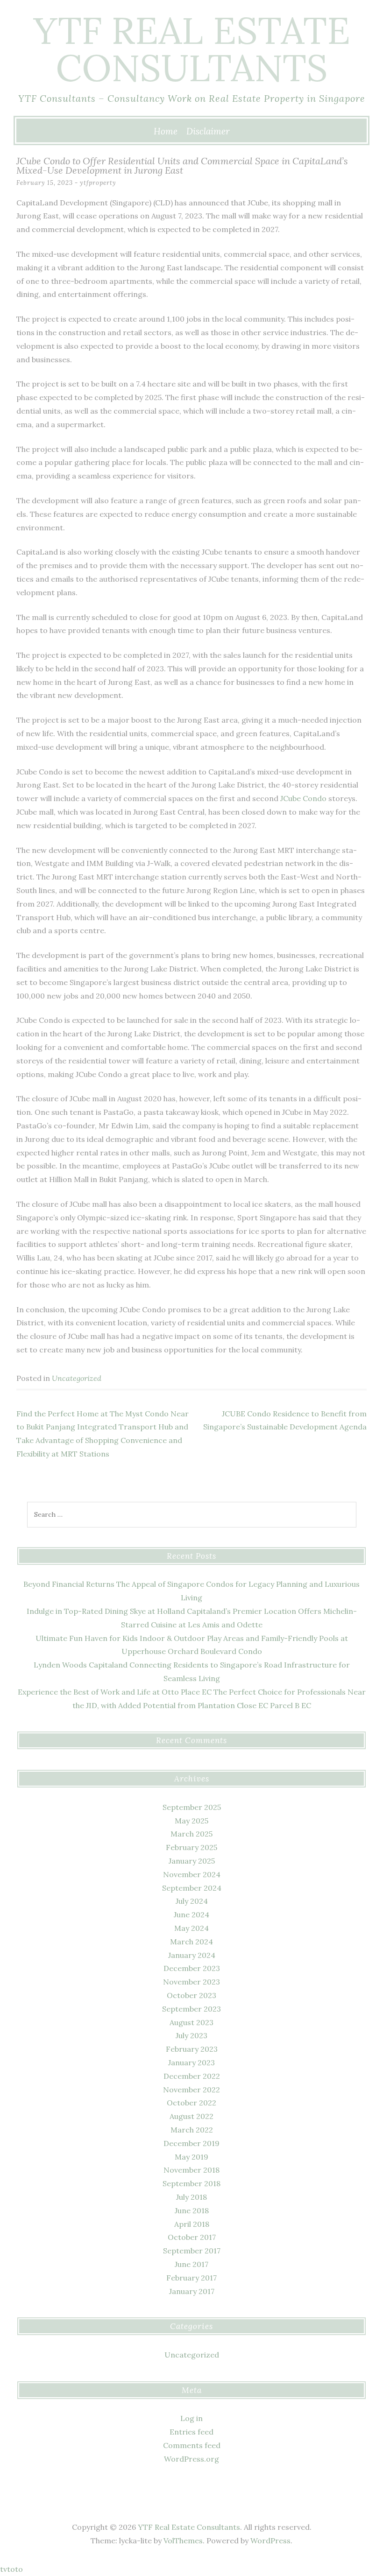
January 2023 (191, 2062)
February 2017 (191, 2278)
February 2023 (192, 2049)
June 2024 (191, 1914)
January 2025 (192, 1861)
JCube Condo (303, 798)
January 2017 (192, 2291)
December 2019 (191, 2143)
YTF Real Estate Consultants (192, 49)
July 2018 (191, 2197)
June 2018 (192, 2210)
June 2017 (191, 2264)
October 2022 (191, 2103)
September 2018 (191, 2183)
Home (166, 131)
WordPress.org (191, 2459)
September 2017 (192, 2251)
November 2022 (191, 2090)
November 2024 (192, 1874)
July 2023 (191, 2035)
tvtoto (11, 2569)
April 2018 (192, 2224)
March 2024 (191, 1942)
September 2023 (191, 2009)
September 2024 (192, 1888)
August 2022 (191, 2116)
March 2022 (192, 2130)
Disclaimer (208, 131)
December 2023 (192, 1968)
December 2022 (192, 2076)
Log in (191, 2418)
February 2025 (191, 1847)
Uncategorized (77, 1378)
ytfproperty (98, 183)
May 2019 (191, 2157)
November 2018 (191, 2170)
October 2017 (192, 2237)
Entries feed (191, 2432)
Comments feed (192, 2445)
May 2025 (191, 1821)
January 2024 (192, 1955)
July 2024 (192, 1901)
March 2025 (191, 1834)
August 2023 (191, 2022)
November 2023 (191, 1982)
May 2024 (191, 1928)
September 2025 (192, 1807)
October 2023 (191, 1995)
